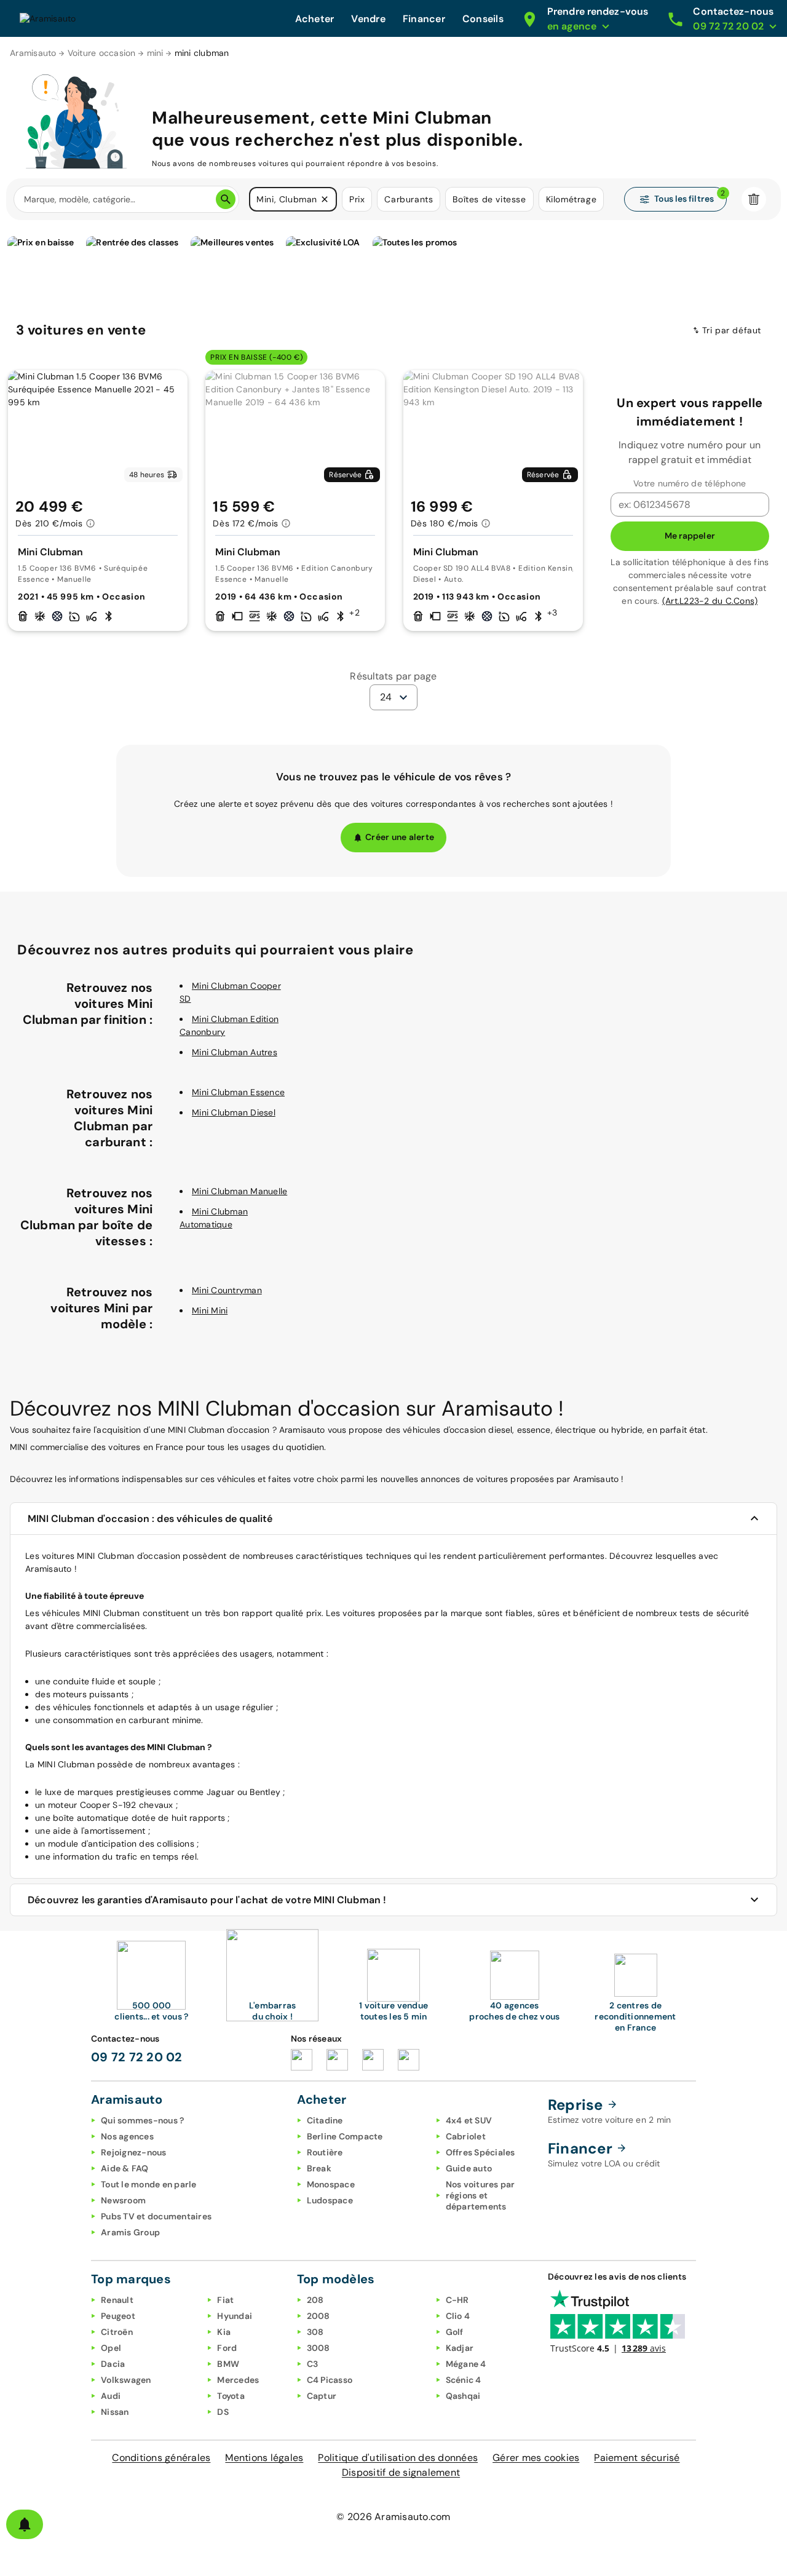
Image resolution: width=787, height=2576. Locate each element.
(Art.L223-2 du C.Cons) (710, 601)
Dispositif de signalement (401, 2472)
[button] (325, 199)
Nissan (115, 2412)
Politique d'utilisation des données (398, 2458)
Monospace (331, 2184)
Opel (111, 2348)
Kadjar (460, 2348)
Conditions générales (161, 2458)
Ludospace (330, 2200)
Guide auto (469, 2168)
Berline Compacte (345, 2136)
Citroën (117, 2332)
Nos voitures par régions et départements (481, 2195)
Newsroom (123, 2200)
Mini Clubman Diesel (234, 1112)
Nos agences (127, 2136)
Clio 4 (458, 2316)
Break (319, 2168)
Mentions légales (264, 2458)
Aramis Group (130, 2232)
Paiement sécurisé (637, 2458)
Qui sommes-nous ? (142, 2120)
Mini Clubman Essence (238, 1092)
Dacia (113, 2364)
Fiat (225, 2300)
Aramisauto (33, 53)
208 (315, 2300)
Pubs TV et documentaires (156, 2216)
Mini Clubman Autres (235, 1052)
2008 (318, 2316)
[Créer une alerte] (25, 2524)
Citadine (325, 2120)
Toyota (231, 2396)
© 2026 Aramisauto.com (393, 2517)
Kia (224, 2332)
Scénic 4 (464, 2380)
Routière (325, 2152)
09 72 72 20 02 (137, 2057)
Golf (455, 2332)
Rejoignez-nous (134, 2152)
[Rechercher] (226, 199)
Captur (322, 2396)
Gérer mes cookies (536, 2458)
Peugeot (118, 2316)
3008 (318, 2348)
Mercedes (238, 2380)
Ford (227, 2348)
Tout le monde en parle (149, 2184)
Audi (111, 2396)
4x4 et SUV (469, 2120)
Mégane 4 (466, 2364)
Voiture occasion (102, 53)
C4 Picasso (330, 2380)
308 (315, 2332)
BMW (228, 2364)
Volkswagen (126, 2380)
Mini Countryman (227, 1290)
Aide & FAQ (125, 2168)
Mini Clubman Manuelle (239, 1191)
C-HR (457, 2300)
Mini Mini (210, 1310)
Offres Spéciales (481, 2152)
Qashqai (463, 2396)
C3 (313, 2364)
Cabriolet (466, 2136)
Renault (117, 2300)
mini (155, 53)
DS (223, 2412)
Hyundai (235, 2316)
